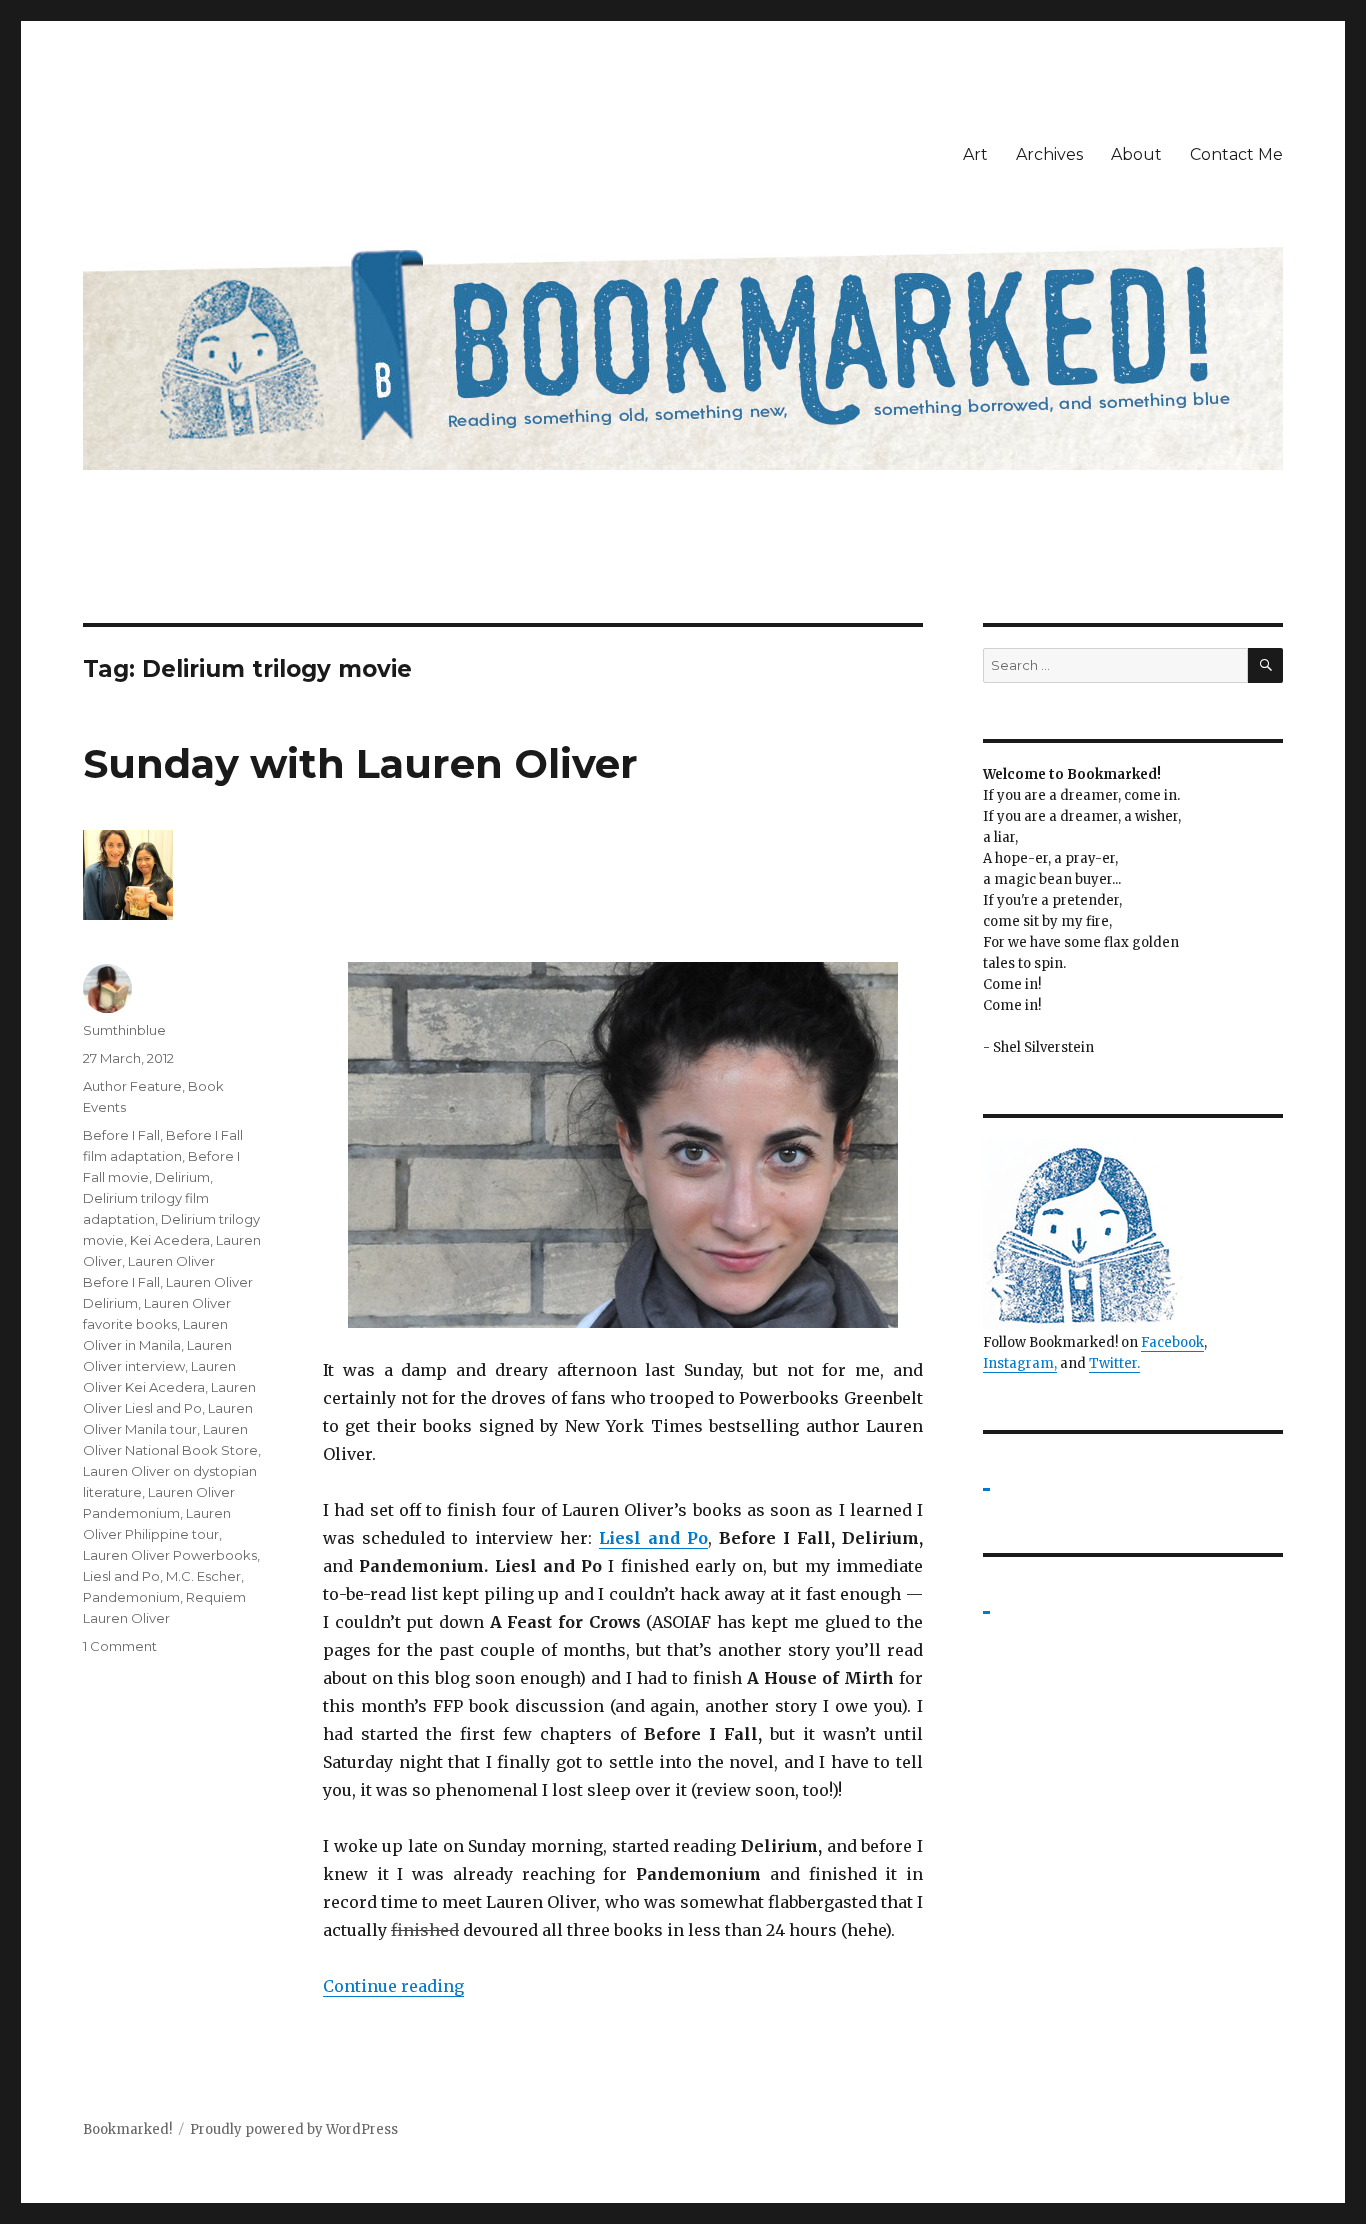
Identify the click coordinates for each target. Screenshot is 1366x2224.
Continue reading (393, 1986)
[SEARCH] (1265, 665)
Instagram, (1020, 1363)
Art (975, 154)
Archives (1049, 154)
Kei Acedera (170, 1240)
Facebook (1172, 1342)
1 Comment (120, 1646)
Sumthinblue (124, 1030)
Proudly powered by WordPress (294, 2129)
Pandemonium (131, 1597)
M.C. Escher (203, 1576)
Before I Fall (121, 1135)
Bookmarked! (127, 2129)
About (1136, 154)
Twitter (1113, 1363)
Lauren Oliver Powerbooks (170, 1555)
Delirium (182, 1177)
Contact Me (1236, 154)
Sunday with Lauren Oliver (360, 763)
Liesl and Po (121, 1576)
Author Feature (132, 1086)
